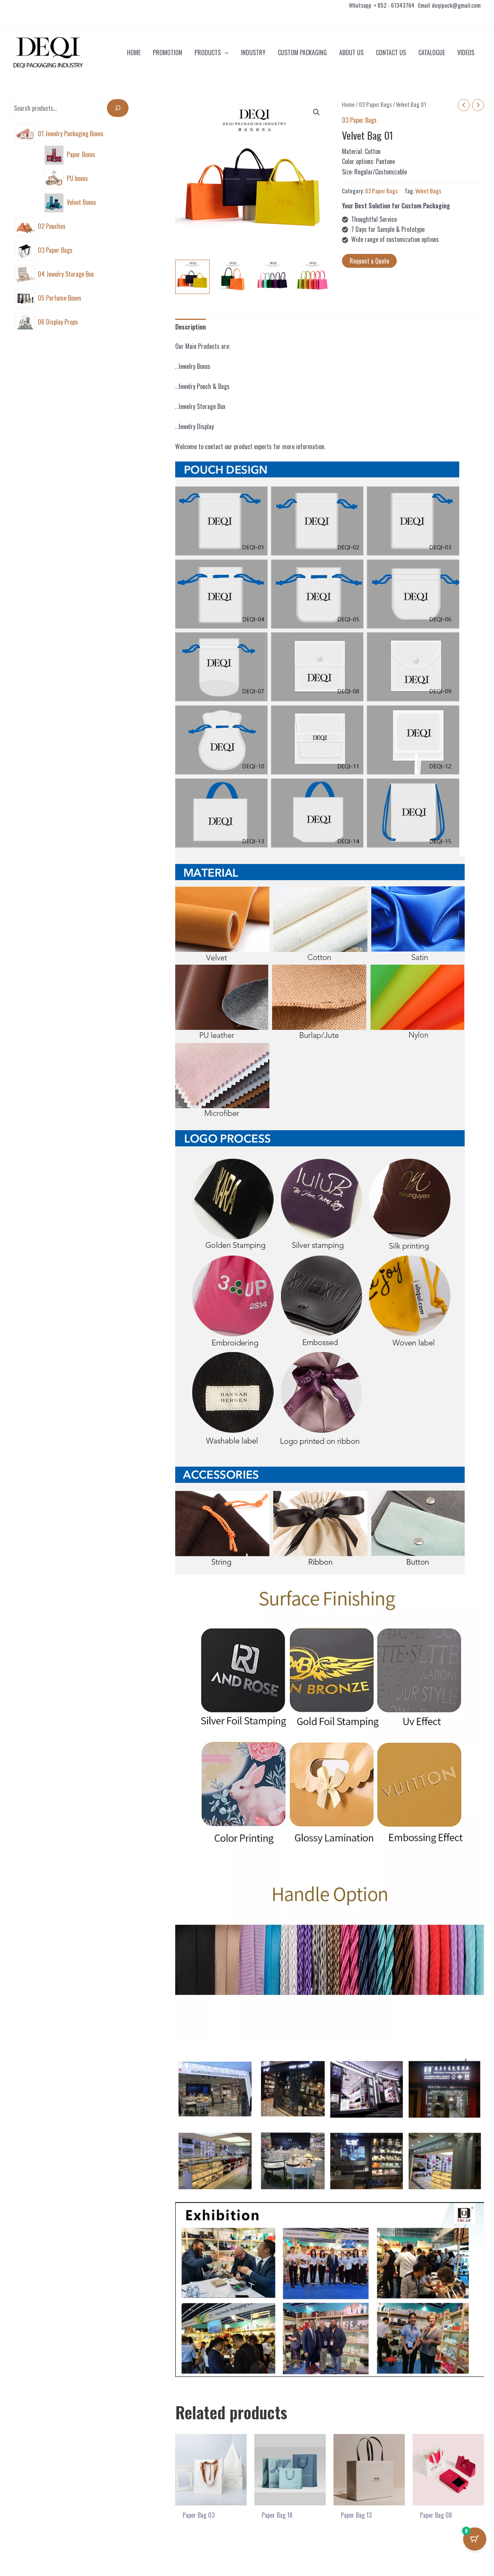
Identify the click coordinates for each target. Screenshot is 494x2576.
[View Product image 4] (312, 277)
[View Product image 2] (233, 277)
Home (348, 104)
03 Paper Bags (375, 104)
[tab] (190, 327)
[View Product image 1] (192, 277)
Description (190, 327)
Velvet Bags (428, 191)
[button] (225, 52)
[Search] (118, 108)
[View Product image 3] (273, 277)
